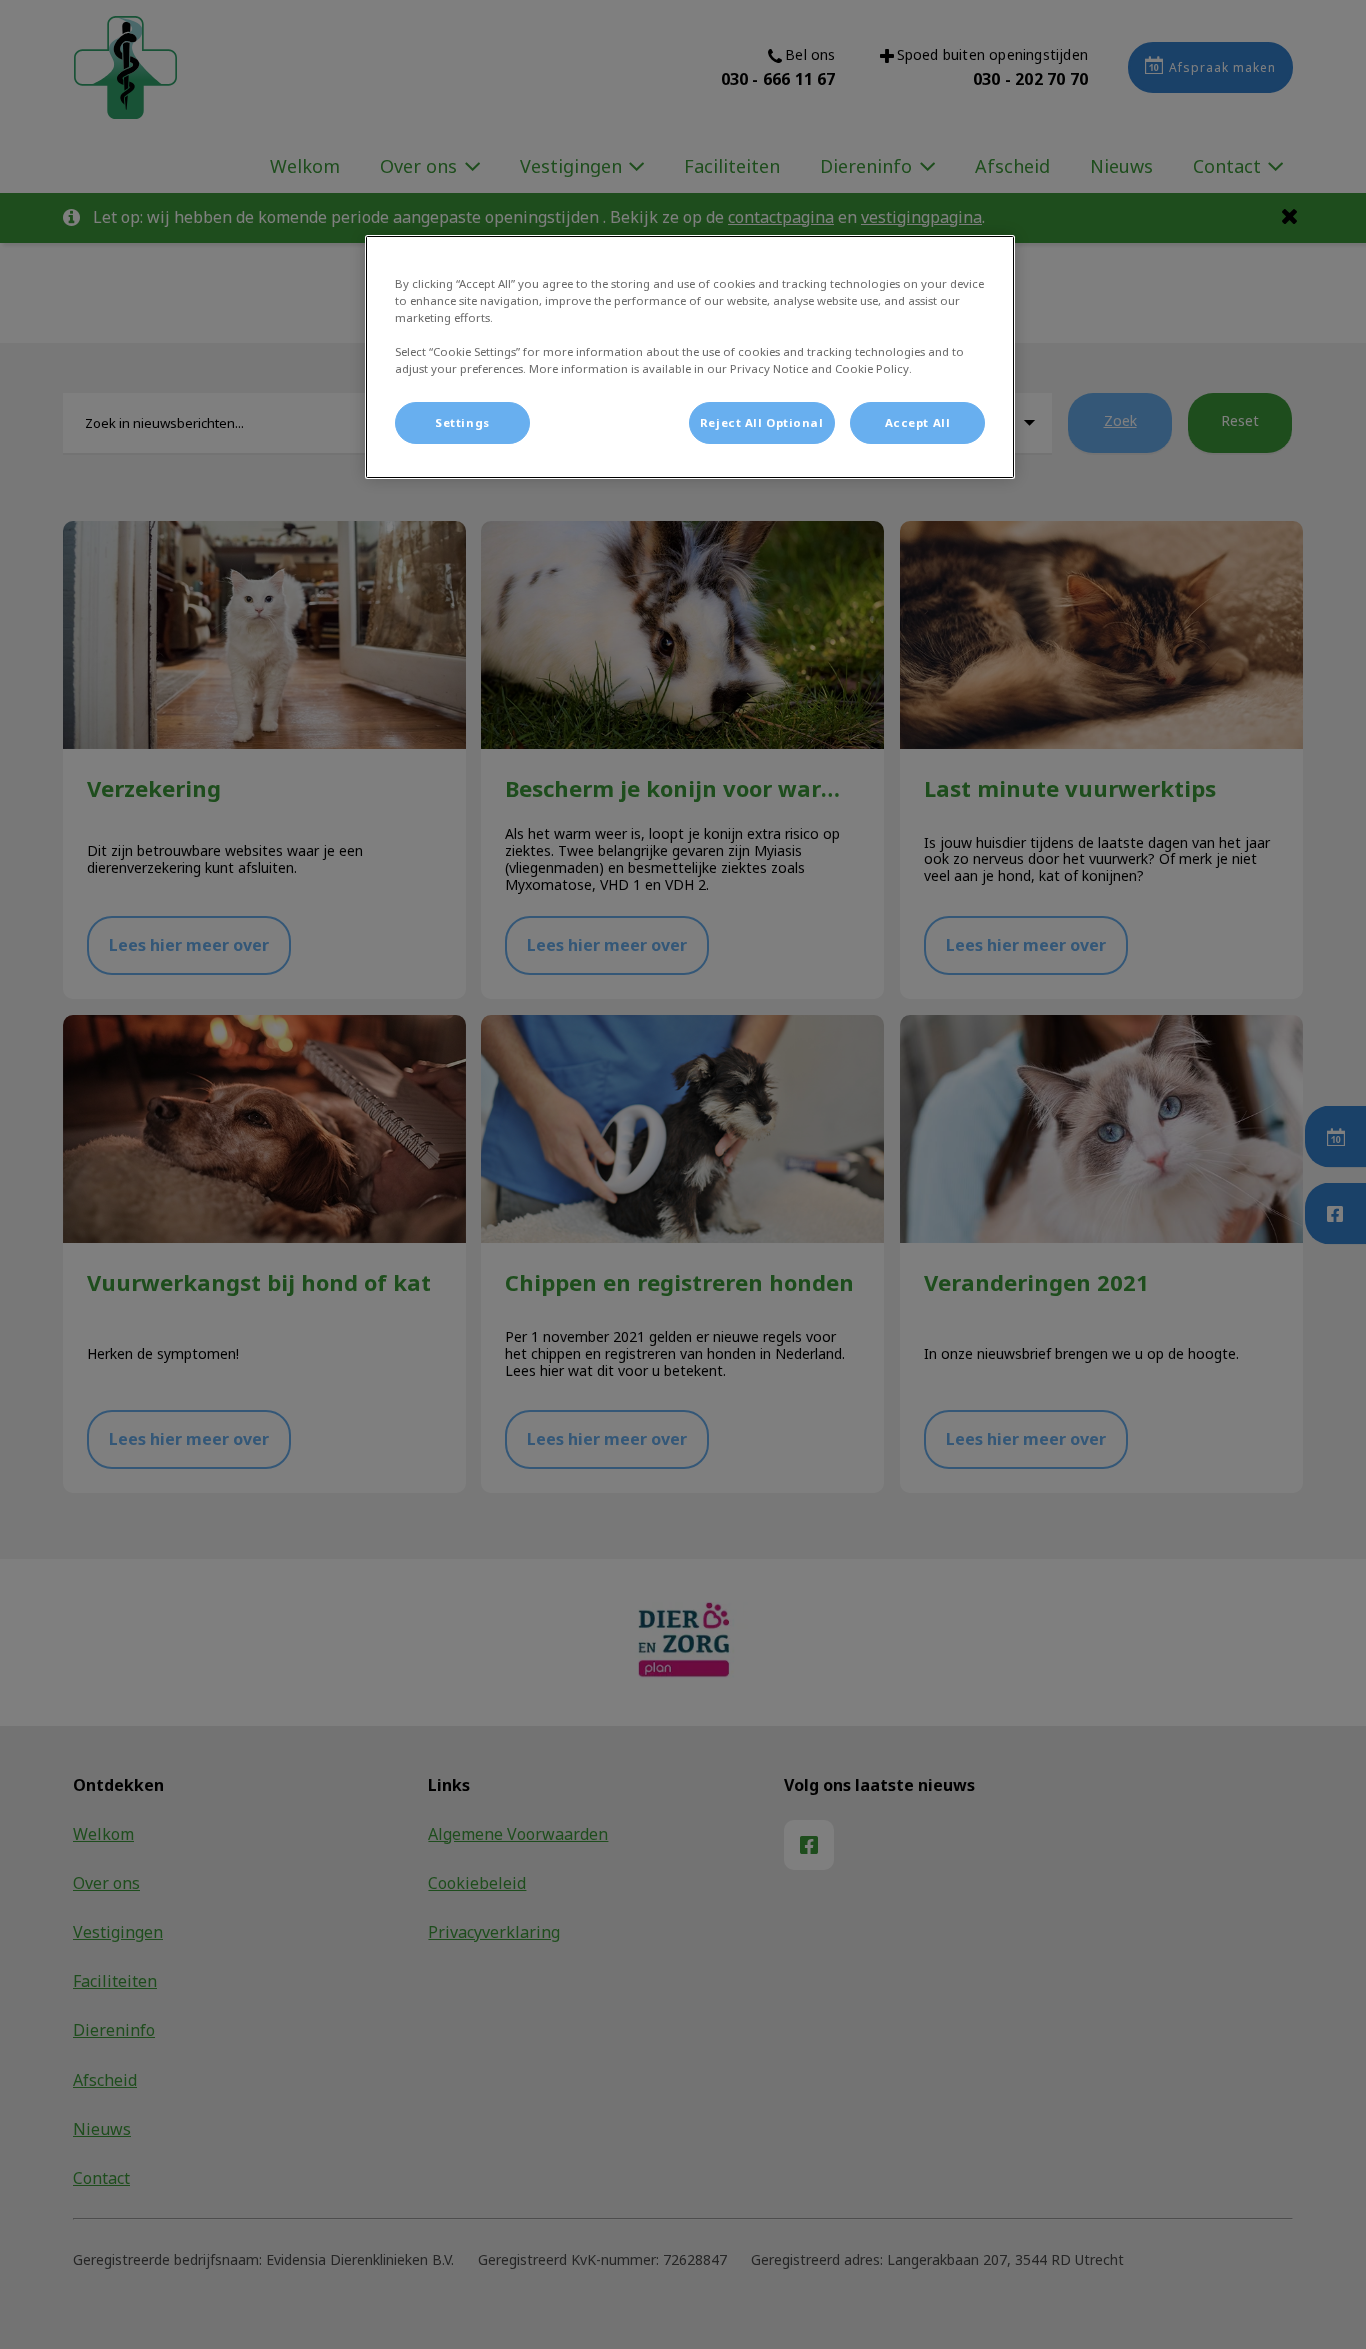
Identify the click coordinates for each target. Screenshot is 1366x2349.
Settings (462, 422)
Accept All (918, 422)
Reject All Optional (762, 422)
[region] (690, 357)
